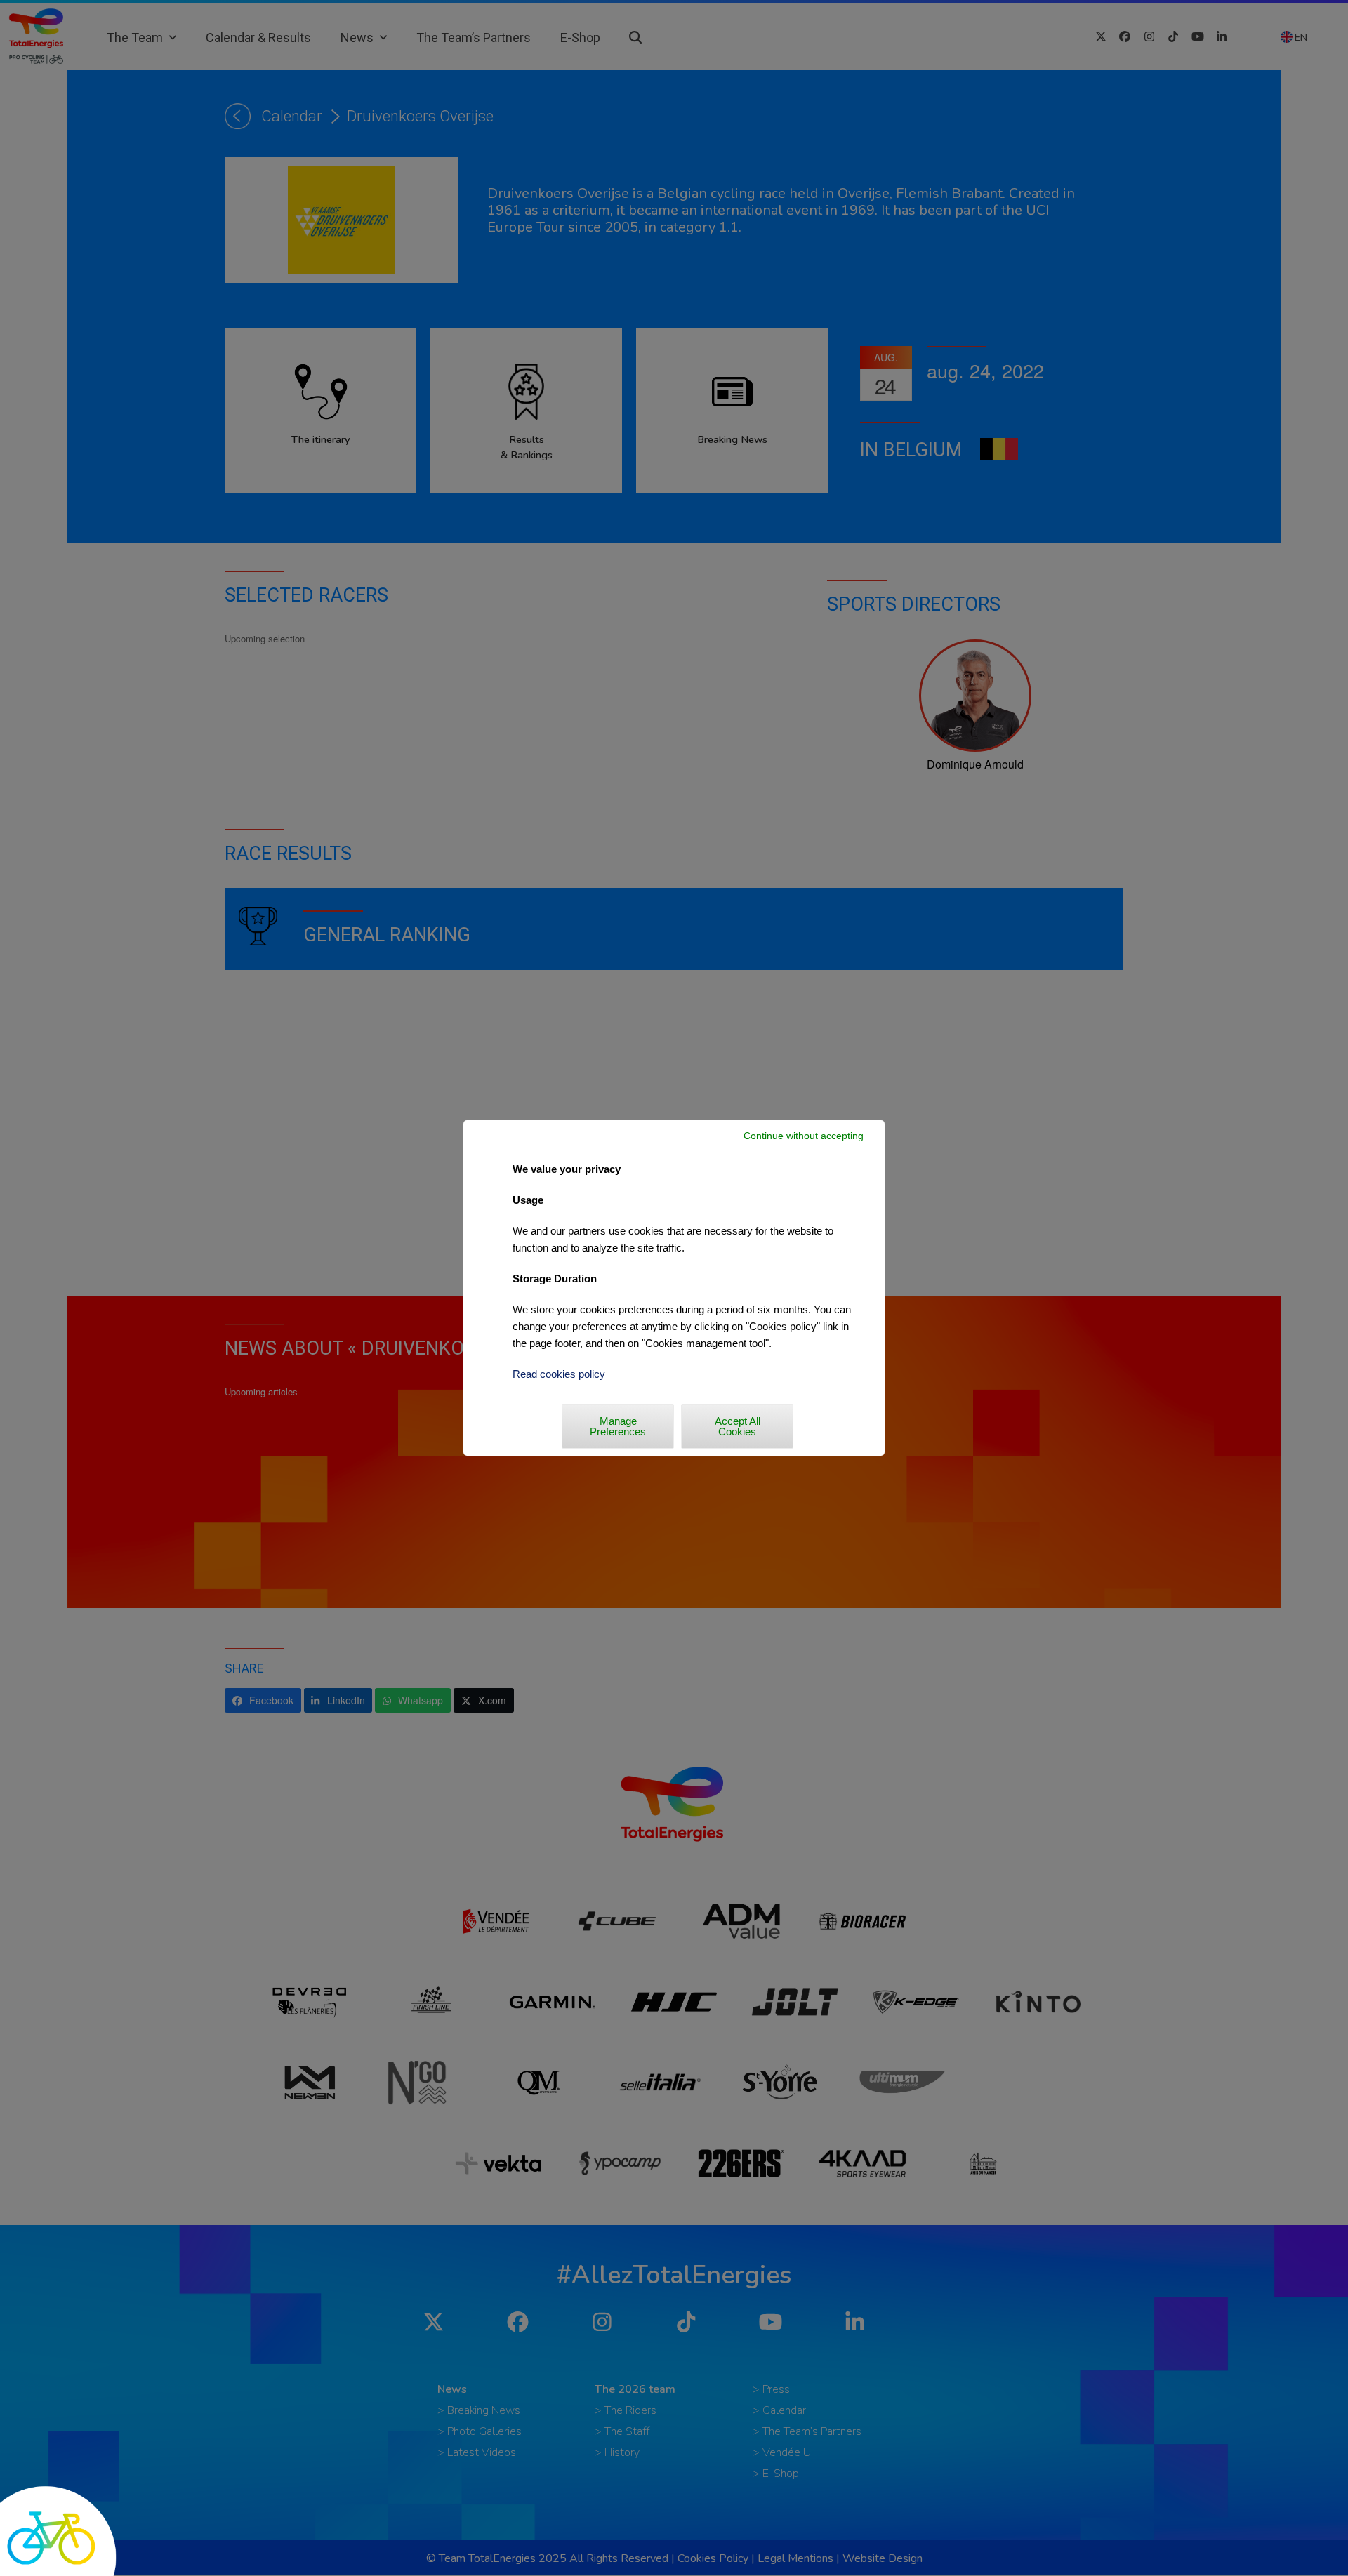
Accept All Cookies (738, 1426)
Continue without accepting (804, 1136)
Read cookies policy (559, 1374)
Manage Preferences (618, 1426)
